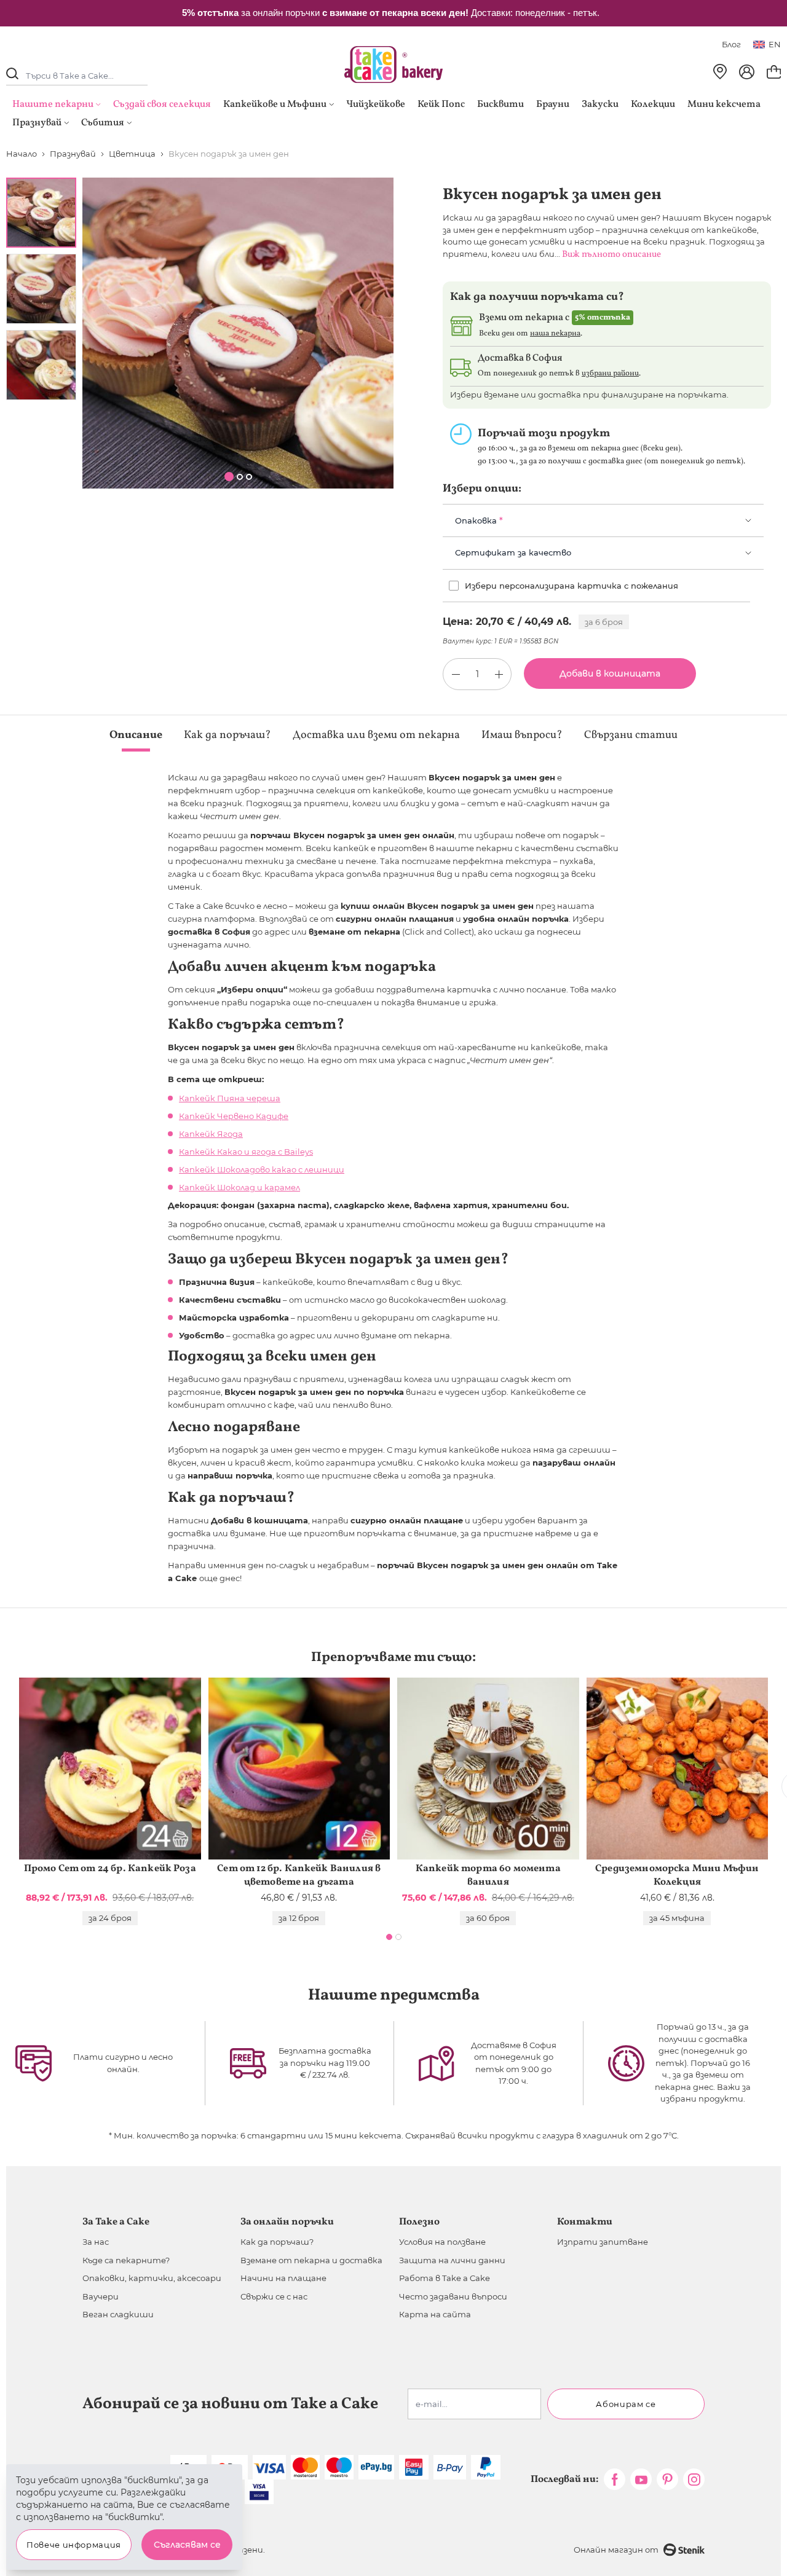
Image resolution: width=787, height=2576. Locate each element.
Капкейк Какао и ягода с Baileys (246, 1152)
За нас (96, 2242)
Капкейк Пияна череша (230, 1098)
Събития (103, 123)
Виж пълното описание (611, 255)
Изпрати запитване (603, 2242)
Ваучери (101, 2296)
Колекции (653, 104)
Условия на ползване (442, 2242)
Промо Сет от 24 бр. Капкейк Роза (110, 1869)
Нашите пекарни (53, 104)
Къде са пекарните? (126, 2260)
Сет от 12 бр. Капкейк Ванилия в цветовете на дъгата (299, 1875)
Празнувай (37, 123)
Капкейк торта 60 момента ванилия (488, 1875)
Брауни (553, 104)
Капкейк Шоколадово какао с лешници (262, 1169)
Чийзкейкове (376, 104)
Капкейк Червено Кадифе (234, 1116)
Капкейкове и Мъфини (275, 104)
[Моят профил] (747, 72)
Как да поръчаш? (277, 2242)
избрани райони (610, 374)
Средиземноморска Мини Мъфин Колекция (677, 1875)
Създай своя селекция (162, 104)
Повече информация (74, 2545)
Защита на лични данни (452, 2260)
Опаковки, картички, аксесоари (152, 2278)
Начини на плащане (283, 2278)
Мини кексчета (724, 104)
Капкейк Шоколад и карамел (239, 1187)
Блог (731, 44)
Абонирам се (626, 2404)
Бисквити (500, 104)
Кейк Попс (441, 104)
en (775, 44)
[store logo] (393, 65)
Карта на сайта (435, 2314)
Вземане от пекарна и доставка (311, 2260)
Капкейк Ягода (211, 1134)
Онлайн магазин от (616, 2550)
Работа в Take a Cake (445, 2278)
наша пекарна (555, 334)
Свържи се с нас (274, 2296)
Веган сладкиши (118, 2314)
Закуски (600, 104)
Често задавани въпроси (453, 2296)
